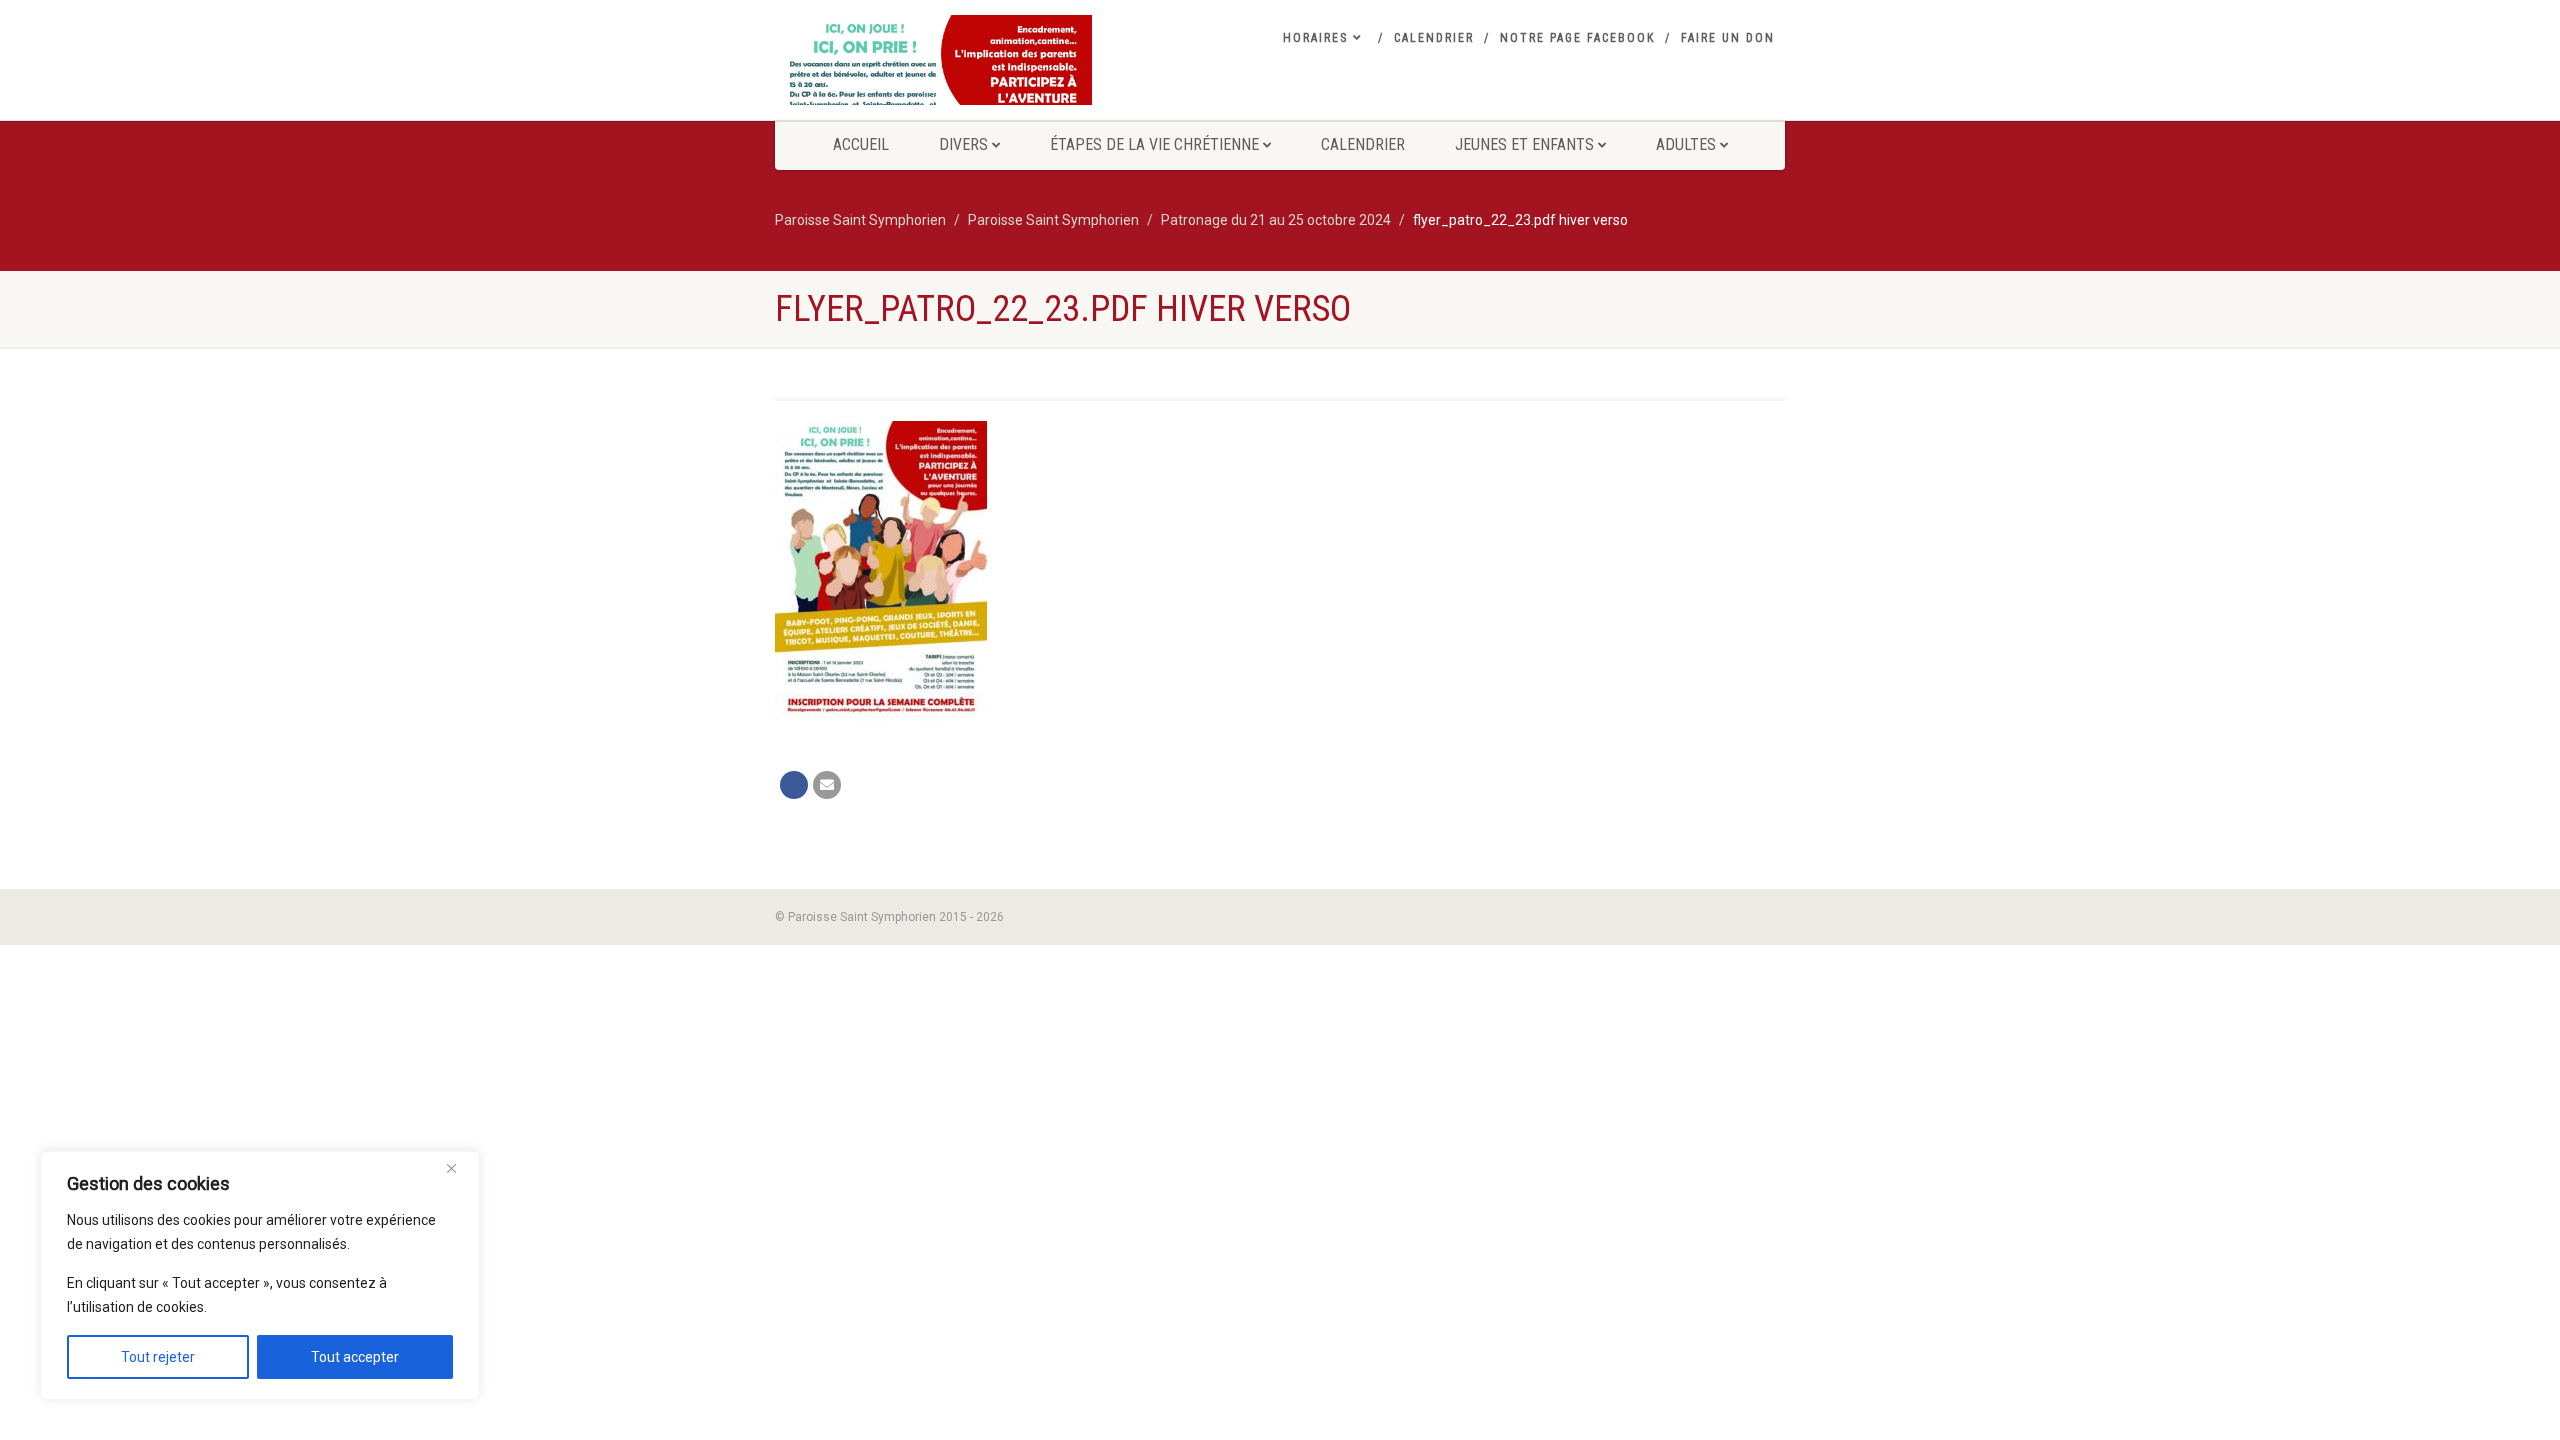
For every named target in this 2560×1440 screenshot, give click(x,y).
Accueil (861, 144)
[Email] (827, 785)
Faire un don (1728, 38)
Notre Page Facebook (1577, 38)
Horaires (1315, 38)
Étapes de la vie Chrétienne (1154, 144)
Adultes (1686, 144)
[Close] (459, 1168)
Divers (963, 144)
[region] (260, 1275)
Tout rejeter (158, 1357)
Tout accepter (355, 1357)
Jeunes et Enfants (1524, 144)
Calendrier (1434, 38)
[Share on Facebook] (794, 785)
